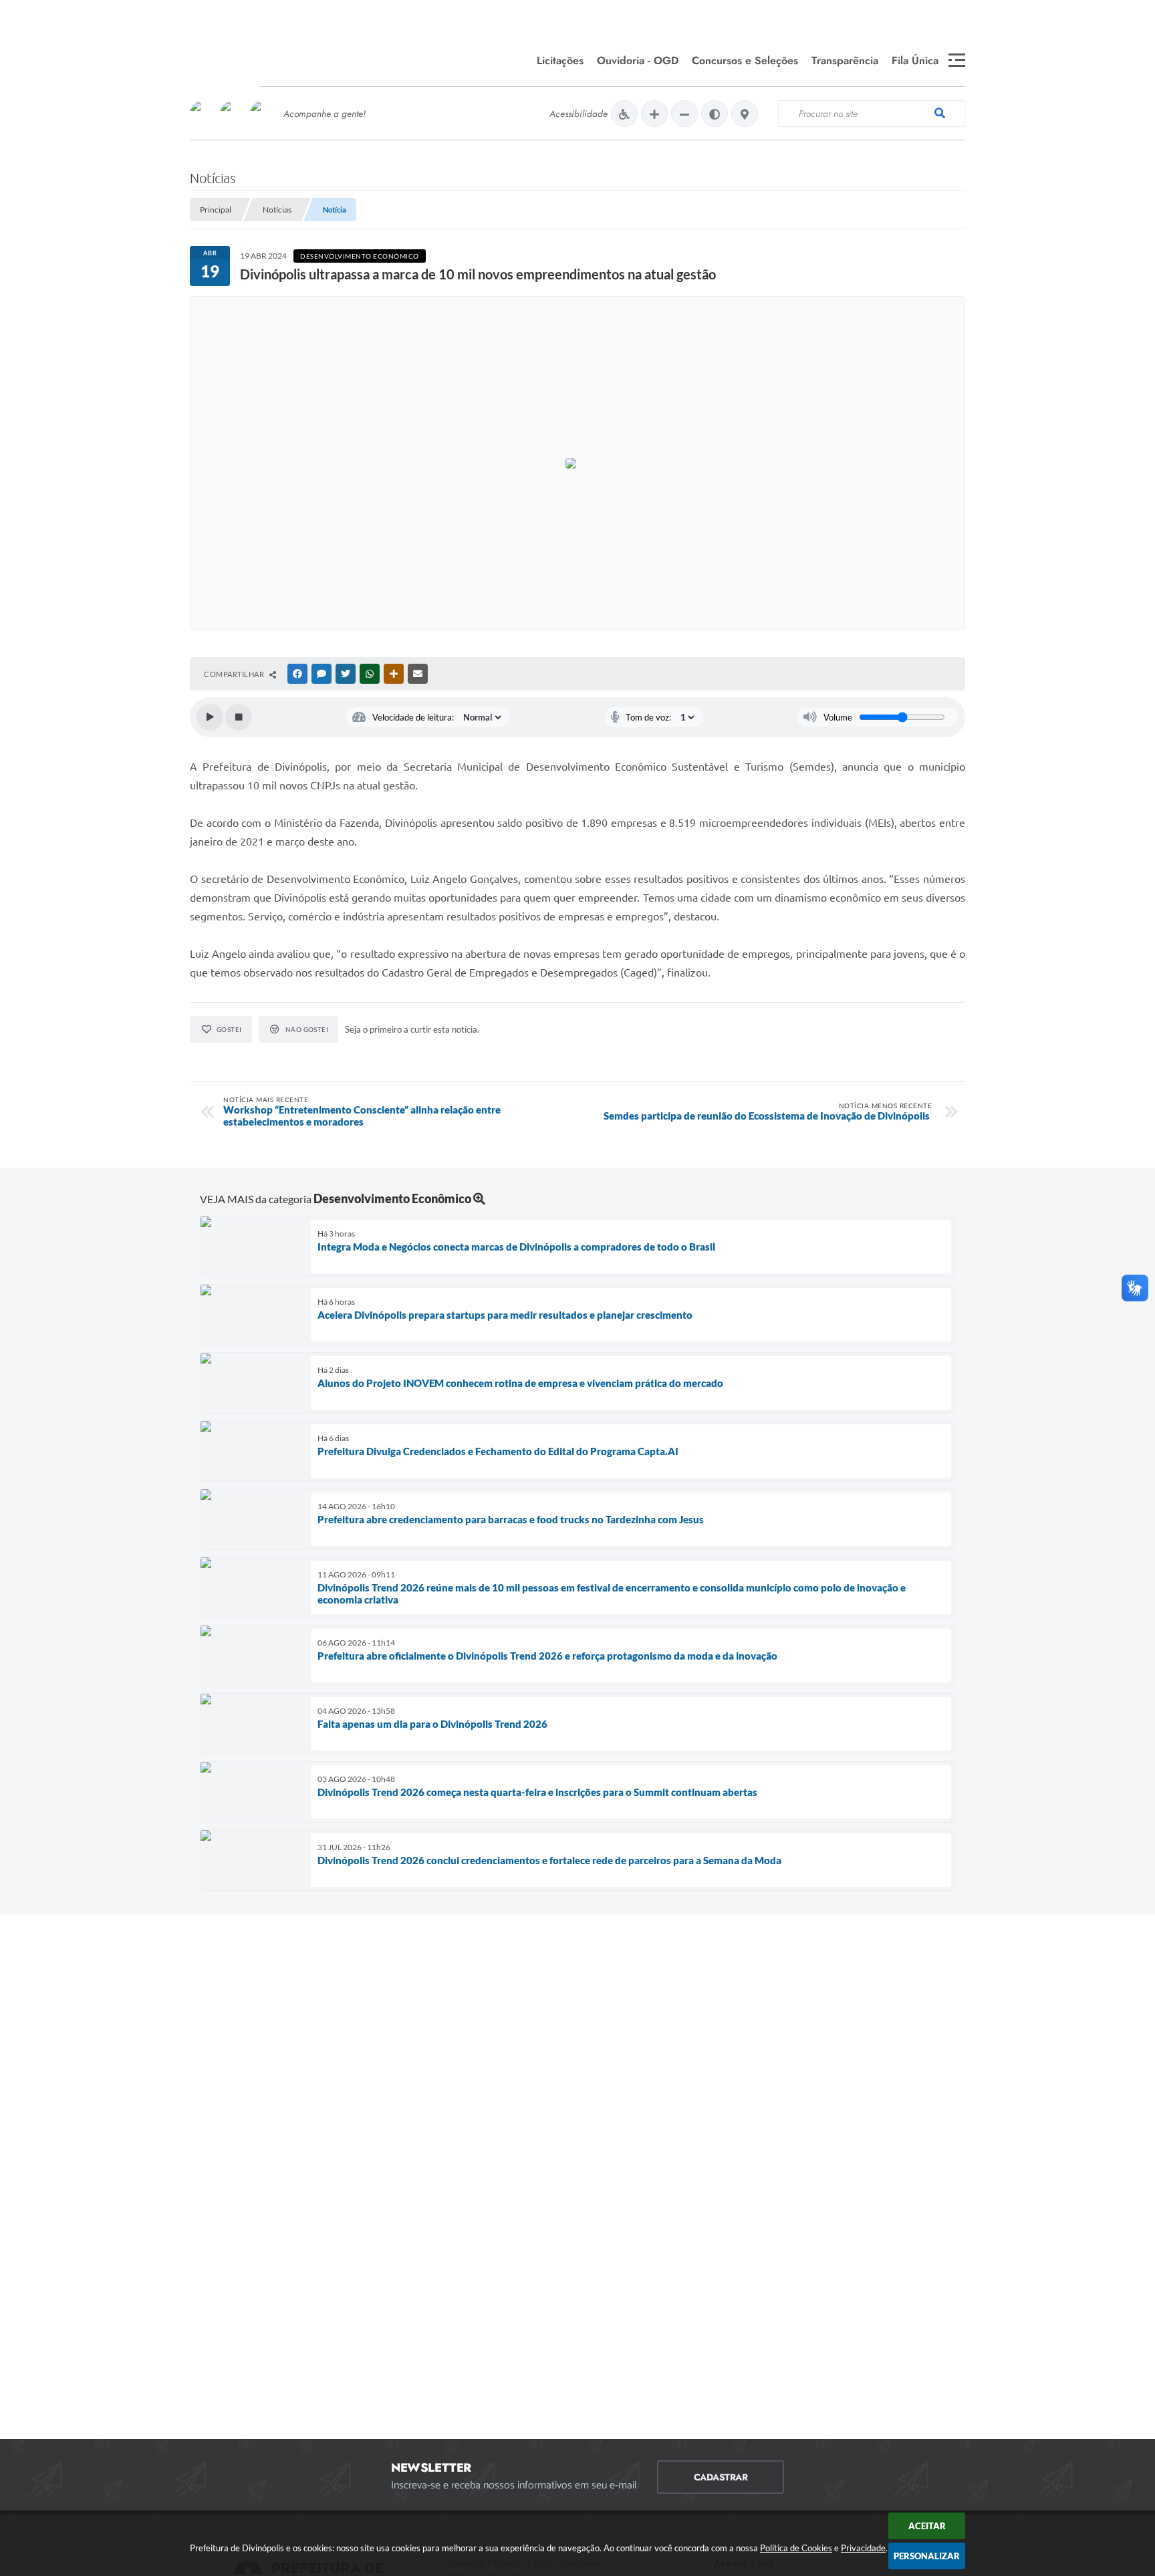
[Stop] (239, 717)
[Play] (210, 717)
